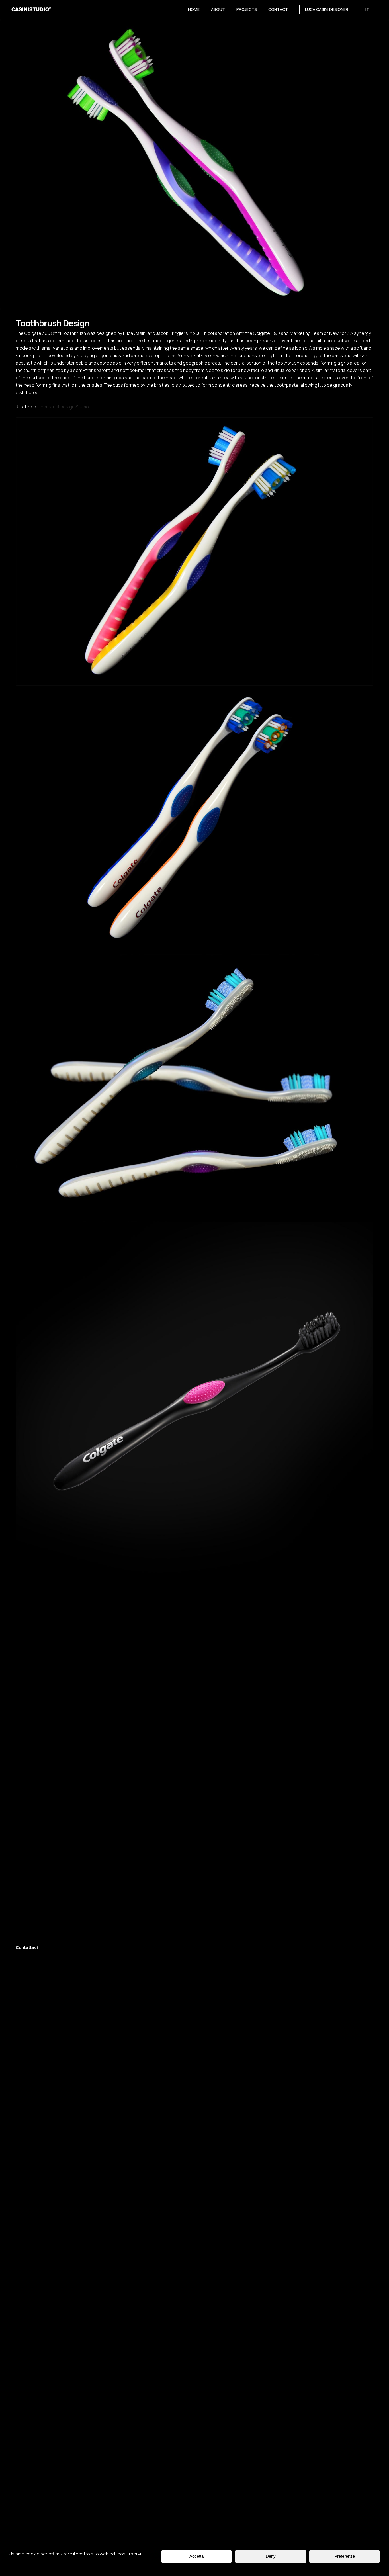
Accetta (196, 2556)
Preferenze (345, 2556)
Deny (271, 2556)
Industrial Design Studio (64, 407)
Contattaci (27, 1947)
